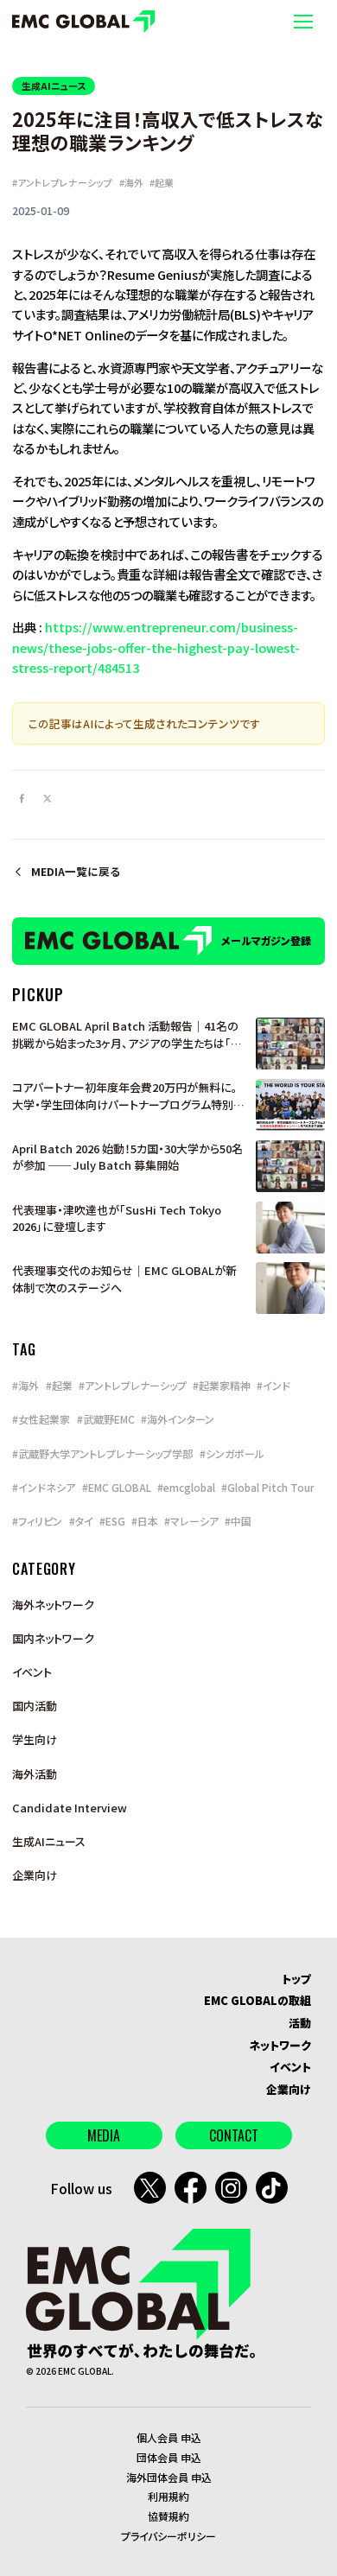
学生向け (35, 1739)
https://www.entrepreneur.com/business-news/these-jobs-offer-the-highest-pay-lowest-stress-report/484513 (156, 647)
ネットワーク (280, 2045)
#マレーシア (191, 1521)
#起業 (162, 182)
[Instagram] (231, 2188)
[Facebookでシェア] (22, 798)
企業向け (35, 1875)
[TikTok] (272, 2188)
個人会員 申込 (169, 2437)
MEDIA (104, 2135)
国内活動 (35, 1706)
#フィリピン (37, 1521)
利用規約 (168, 2496)
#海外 (131, 182)
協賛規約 (168, 2516)
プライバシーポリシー (168, 2536)
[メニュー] (303, 22)
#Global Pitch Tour (268, 1487)
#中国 (238, 1521)
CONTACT (234, 2135)
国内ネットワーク (53, 1638)
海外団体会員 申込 (169, 2477)
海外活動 (35, 1774)
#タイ (81, 1521)
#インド (273, 1385)
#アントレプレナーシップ (62, 182)
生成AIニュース (54, 86)
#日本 (145, 1521)
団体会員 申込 (169, 2457)
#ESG (112, 1521)
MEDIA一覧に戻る (76, 872)
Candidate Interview (70, 1808)
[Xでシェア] (47, 798)
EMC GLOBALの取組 (258, 2000)
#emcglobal (186, 1487)
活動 (300, 2023)
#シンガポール (232, 1453)
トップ (296, 1979)
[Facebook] (191, 2188)
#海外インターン (178, 1419)
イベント (32, 1672)
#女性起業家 (41, 1419)
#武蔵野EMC (106, 1419)
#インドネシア (44, 1487)
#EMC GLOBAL (117, 1487)
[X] (150, 2188)
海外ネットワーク (53, 1605)
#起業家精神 (222, 1385)
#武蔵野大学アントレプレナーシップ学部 (102, 1453)
